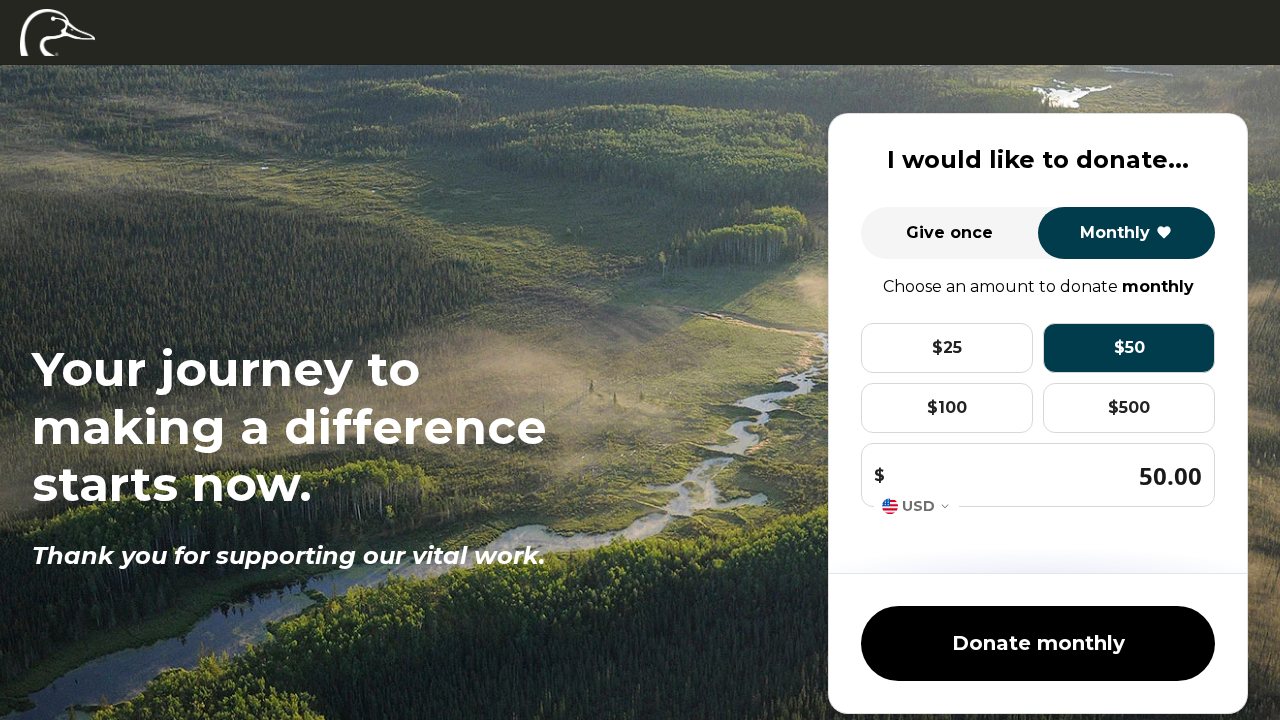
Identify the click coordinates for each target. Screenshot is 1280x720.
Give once (949, 232)
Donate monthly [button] (1038, 643)
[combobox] (916, 506)
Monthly (1115, 232)
